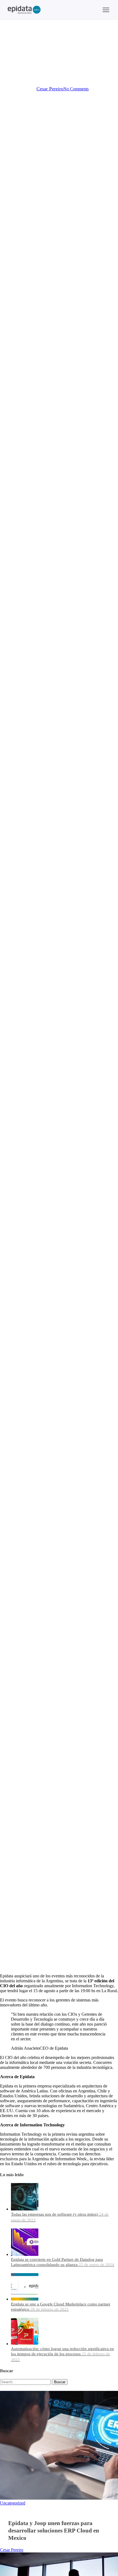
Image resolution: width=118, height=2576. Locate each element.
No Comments (76, 89)
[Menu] (106, 10)
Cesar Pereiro (50, 89)
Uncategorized (59, 50)
